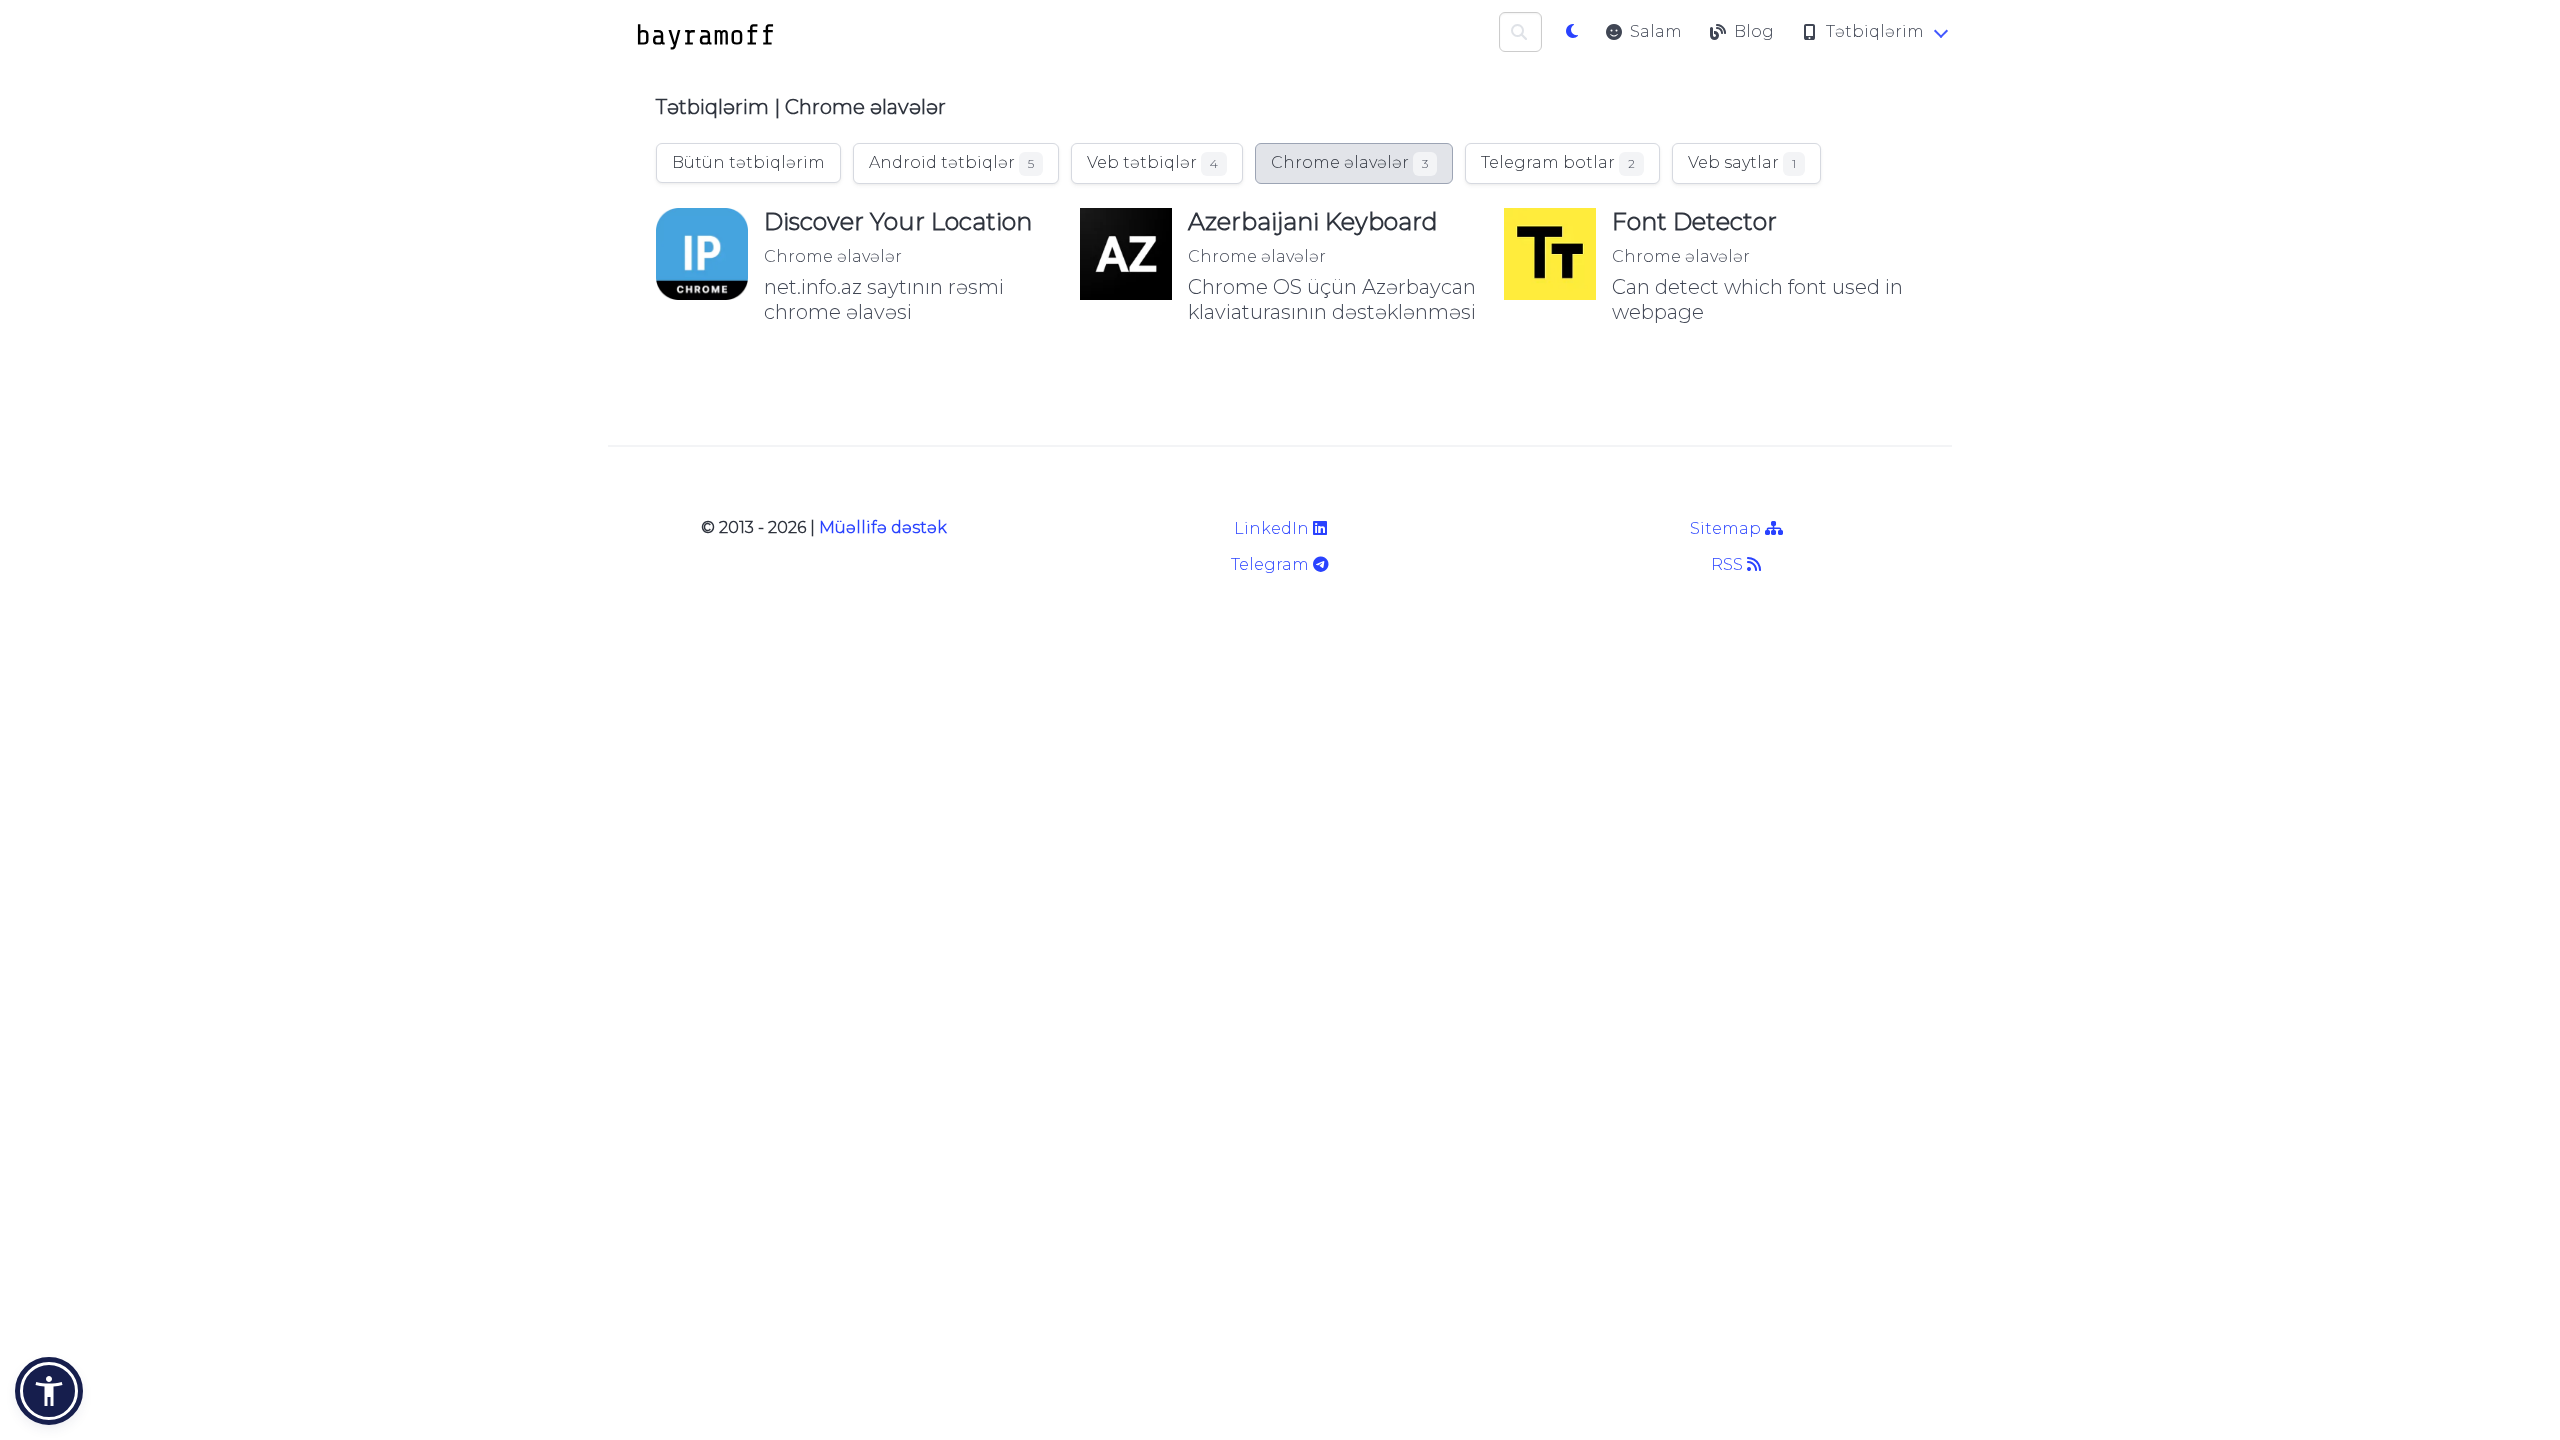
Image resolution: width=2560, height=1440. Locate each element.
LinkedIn (1273, 528)
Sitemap (1727, 528)
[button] (49, 1391)
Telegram (1272, 564)
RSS (1729, 564)
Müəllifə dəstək (883, 527)
